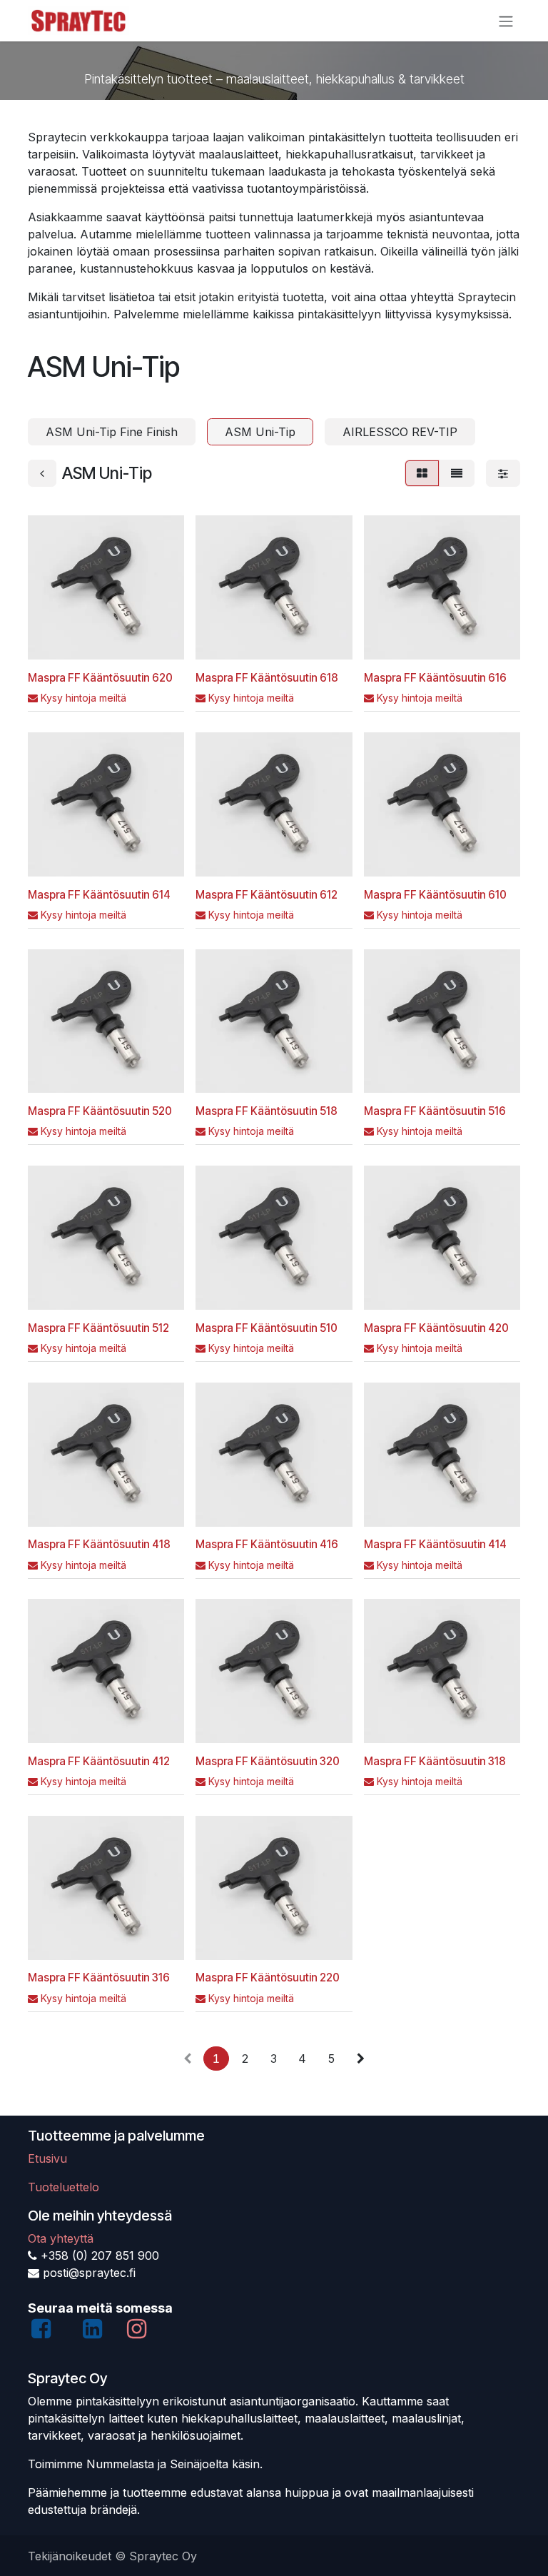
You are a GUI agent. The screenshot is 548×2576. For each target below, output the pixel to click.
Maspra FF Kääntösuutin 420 (436, 1328)
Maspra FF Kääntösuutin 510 (267, 1328)
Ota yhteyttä (61, 2238)
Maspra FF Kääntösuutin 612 (267, 895)
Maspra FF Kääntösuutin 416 (267, 1544)
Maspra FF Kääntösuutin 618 (267, 678)
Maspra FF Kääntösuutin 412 (99, 1761)
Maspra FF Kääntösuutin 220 (268, 1978)
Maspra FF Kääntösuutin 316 (99, 1978)
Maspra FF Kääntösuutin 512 (98, 1328)
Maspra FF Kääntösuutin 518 (267, 1111)
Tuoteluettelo (64, 2187)
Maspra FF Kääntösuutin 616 (435, 678)
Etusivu (47, 2158)
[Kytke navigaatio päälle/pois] (506, 21)
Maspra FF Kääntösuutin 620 (100, 678)
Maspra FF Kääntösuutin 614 (99, 895)
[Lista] (457, 473)
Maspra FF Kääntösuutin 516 (435, 1111)
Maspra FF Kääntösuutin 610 (435, 895)
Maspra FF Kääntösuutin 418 (99, 1544)
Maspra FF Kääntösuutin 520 (100, 1111)
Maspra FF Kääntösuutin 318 (435, 1761)
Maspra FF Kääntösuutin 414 (435, 1544)
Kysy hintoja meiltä (83, 698)
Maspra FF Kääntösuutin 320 (268, 1761)
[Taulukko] (422, 473)
